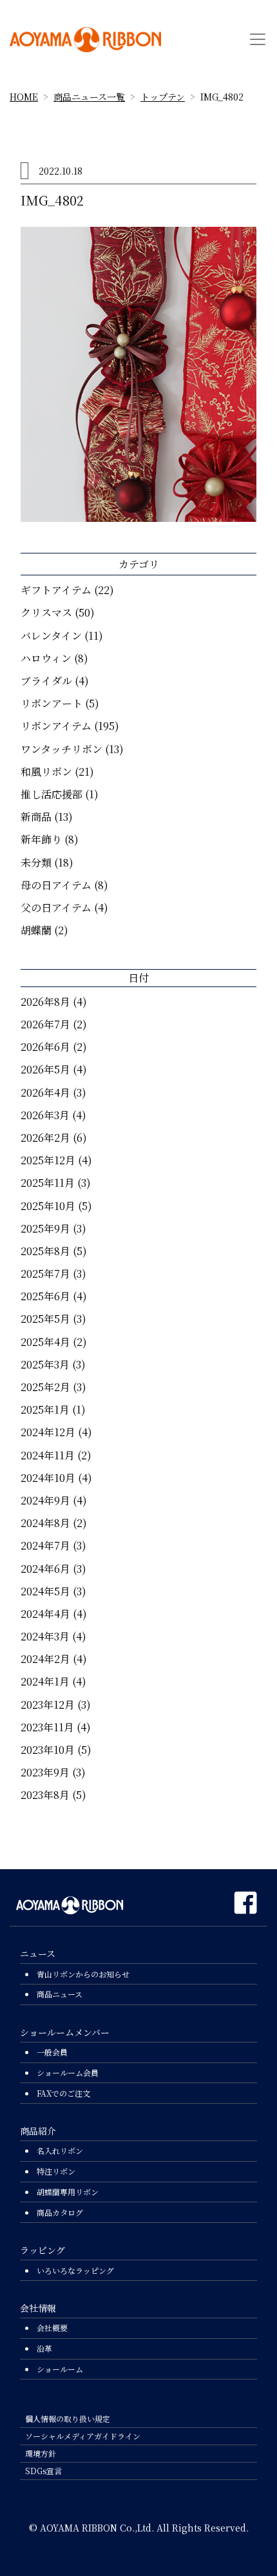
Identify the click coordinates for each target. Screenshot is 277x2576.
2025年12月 (48, 1160)
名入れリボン (60, 2150)
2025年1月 (45, 1409)
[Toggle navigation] (258, 39)
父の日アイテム (56, 908)
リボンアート (52, 703)
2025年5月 (45, 1319)
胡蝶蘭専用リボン (68, 2192)
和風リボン (46, 772)
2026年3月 (45, 1115)
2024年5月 (45, 1591)
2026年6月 (45, 1047)
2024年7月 (45, 1545)
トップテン (163, 97)
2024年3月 (45, 1636)
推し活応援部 (52, 794)
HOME (24, 97)
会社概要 (52, 2328)
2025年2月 (45, 1387)
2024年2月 (45, 1659)
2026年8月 (45, 1002)
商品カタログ (60, 2212)
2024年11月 (48, 1455)
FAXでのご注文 (63, 2093)
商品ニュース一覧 (89, 97)
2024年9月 (45, 1500)
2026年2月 (45, 1138)
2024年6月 (45, 1569)
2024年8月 (45, 1523)
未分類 (36, 862)
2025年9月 (45, 1228)
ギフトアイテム (56, 590)
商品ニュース (60, 1994)
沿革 (44, 2348)
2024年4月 (45, 1614)
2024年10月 (48, 1478)
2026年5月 (45, 1069)
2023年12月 (48, 1705)
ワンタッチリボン (62, 749)
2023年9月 (45, 1772)
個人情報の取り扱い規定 (68, 2418)
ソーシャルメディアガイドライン (83, 2436)
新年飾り (41, 839)
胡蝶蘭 (36, 930)
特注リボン (56, 2171)
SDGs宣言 (43, 2471)
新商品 (36, 817)
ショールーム (60, 2369)
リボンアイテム (56, 726)
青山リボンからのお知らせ (83, 1974)
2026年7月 (45, 1024)
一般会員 (52, 2052)
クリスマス (46, 612)
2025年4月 (45, 1342)
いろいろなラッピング (75, 2270)
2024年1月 (45, 1681)
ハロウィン (46, 658)
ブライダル (46, 681)
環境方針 (41, 2453)
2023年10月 (48, 1750)
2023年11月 (47, 1727)
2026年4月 (45, 1092)
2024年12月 (48, 1432)
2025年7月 (45, 1274)
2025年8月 (45, 1251)
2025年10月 (48, 1206)
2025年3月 (45, 1364)
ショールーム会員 (68, 2072)
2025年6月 (45, 1296)
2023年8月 (45, 1795)
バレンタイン (51, 636)
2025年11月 (48, 1183)
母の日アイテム (56, 885)
